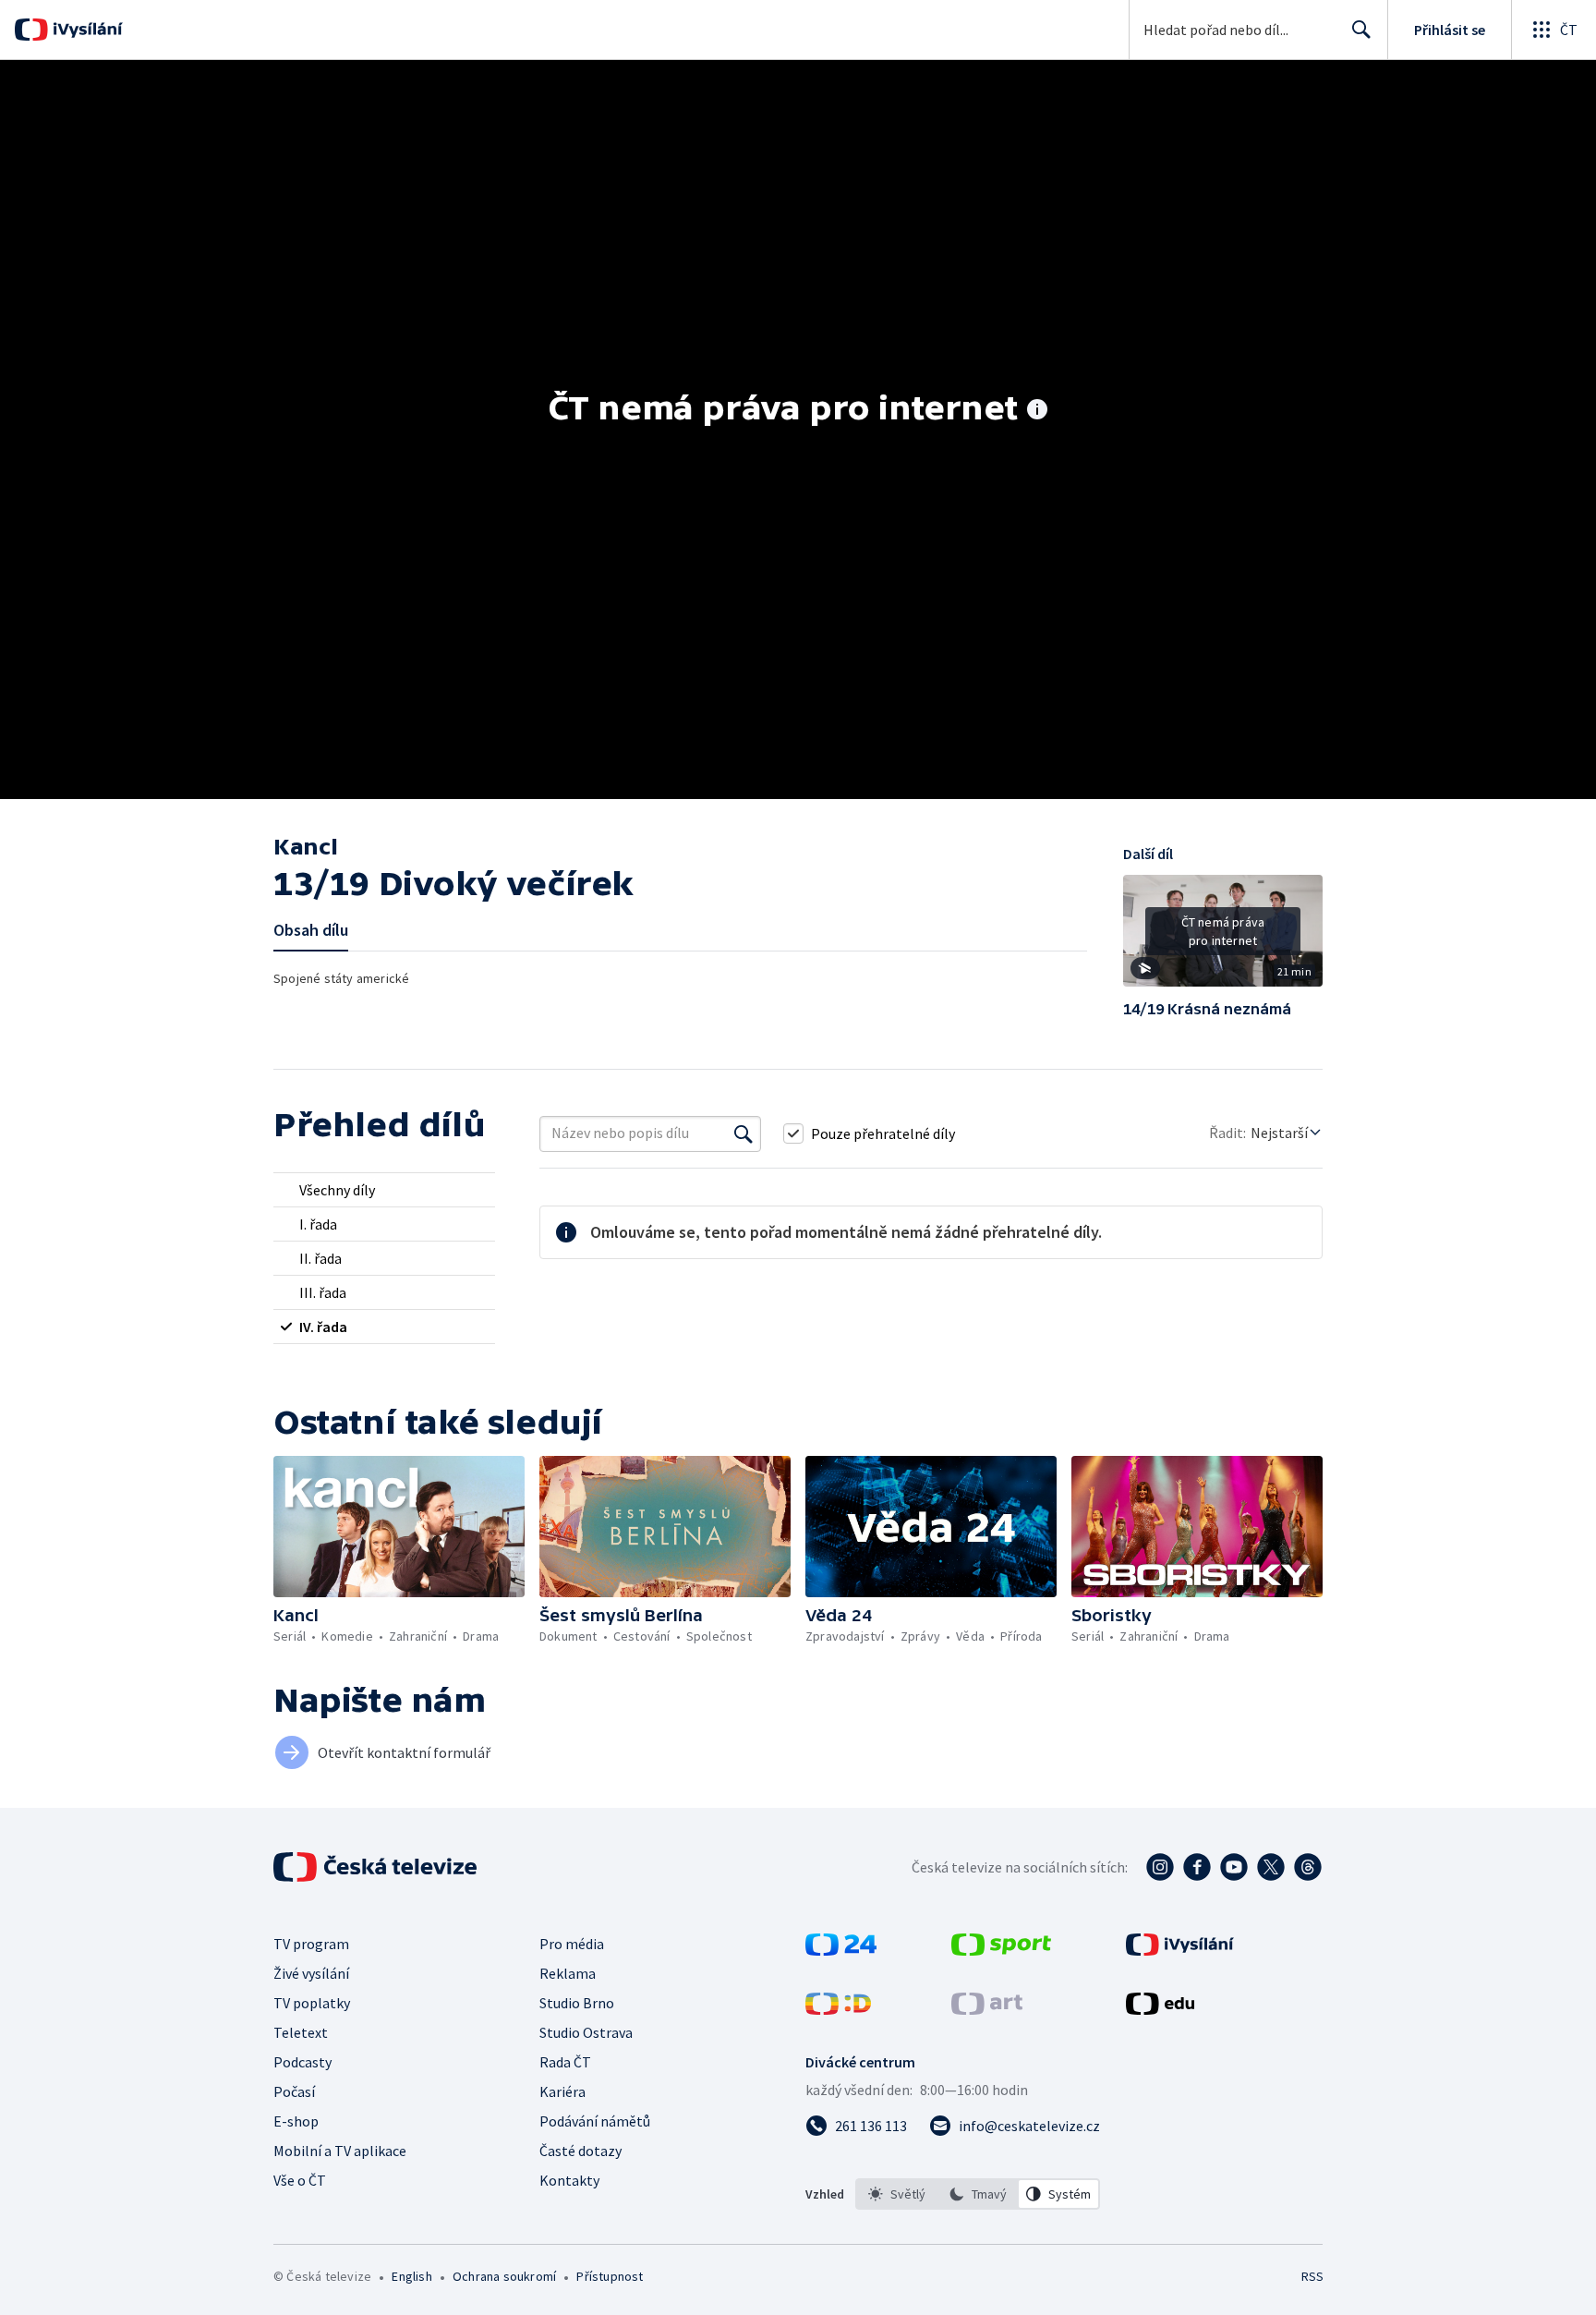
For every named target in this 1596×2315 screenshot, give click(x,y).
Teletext (301, 2032)
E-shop (296, 2121)
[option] (897, 2194)
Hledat (1361, 30)
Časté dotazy (580, 2151)
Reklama (568, 1973)
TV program (311, 1944)
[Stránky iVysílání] (1180, 1950)
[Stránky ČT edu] (1160, 2009)
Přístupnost (610, 2276)
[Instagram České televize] (1160, 1867)
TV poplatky (312, 2003)
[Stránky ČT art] (987, 2009)
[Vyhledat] (744, 1133)
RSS (1312, 2276)
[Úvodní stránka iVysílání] (85, 30)
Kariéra (562, 2091)
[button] (1223, 938)
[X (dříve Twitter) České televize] (1271, 1867)
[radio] (384, 1190)
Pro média (572, 1944)
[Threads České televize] (1308, 1867)
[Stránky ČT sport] (1001, 1950)
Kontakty (569, 2180)
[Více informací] (1037, 411)
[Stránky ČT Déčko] (838, 2009)
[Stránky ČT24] (841, 1950)
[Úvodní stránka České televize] (377, 1867)
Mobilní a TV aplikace (340, 2151)
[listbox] (978, 2194)
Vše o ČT (300, 2180)
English (411, 2276)
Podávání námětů (595, 2121)
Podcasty (302, 2062)
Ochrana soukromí (504, 2276)
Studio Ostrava (586, 2032)
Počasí (294, 2091)
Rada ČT (565, 2062)
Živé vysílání (311, 1973)
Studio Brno (577, 2003)
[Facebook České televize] (1197, 1867)
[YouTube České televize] (1234, 1867)
